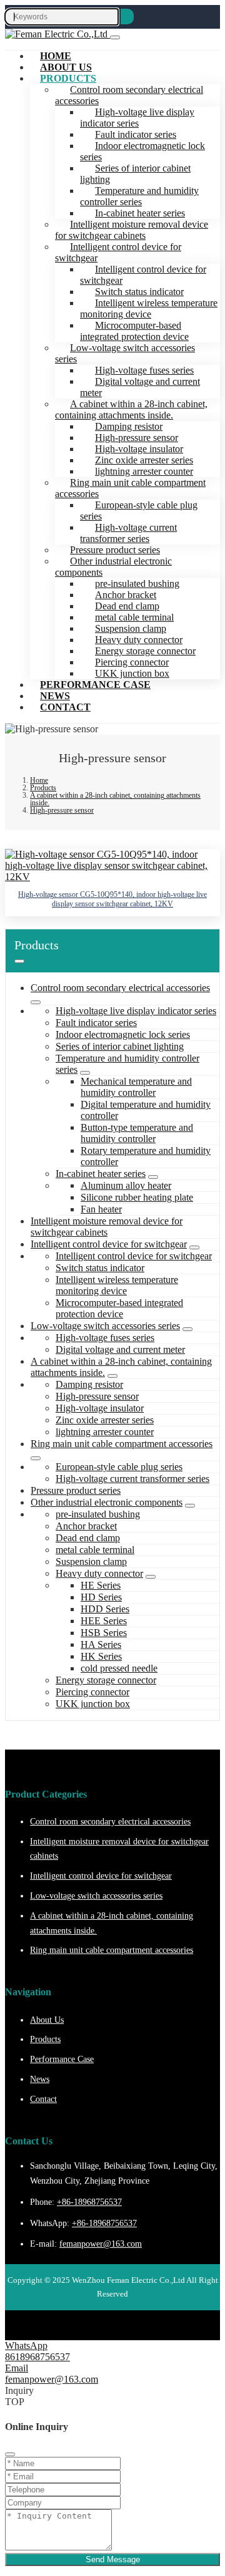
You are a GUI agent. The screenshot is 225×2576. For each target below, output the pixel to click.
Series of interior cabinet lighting (135, 174)
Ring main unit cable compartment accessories (130, 488)
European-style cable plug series (139, 511)
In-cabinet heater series (101, 1174)
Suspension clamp (91, 1562)
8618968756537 (37, 2357)
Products (68, 78)
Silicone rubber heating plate (137, 1197)
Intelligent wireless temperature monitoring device (149, 308)
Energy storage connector (106, 1680)
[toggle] (115, 37)
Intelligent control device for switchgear (118, 252)
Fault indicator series (96, 1023)
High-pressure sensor (97, 1396)
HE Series (101, 1585)
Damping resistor (89, 1384)
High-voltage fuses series (105, 1338)
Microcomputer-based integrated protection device (134, 331)
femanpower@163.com (101, 2244)
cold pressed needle (119, 1668)
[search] (127, 17)
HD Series (101, 1597)
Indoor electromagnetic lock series (142, 151)
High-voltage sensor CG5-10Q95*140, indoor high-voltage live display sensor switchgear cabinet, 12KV (112, 899)
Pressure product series (76, 1490)
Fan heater (101, 1209)
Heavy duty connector (99, 1573)
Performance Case (95, 685)
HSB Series (104, 1633)
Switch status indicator (100, 1268)
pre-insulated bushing (98, 1514)
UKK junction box (93, 1704)
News (40, 2079)
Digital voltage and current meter (140, 387)
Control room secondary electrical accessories (129, 95)
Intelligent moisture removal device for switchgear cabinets (132, 230)
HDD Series (105, 1609)
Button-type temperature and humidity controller (137, 1133)
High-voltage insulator (100, 1408)
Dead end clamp (88, 1538)
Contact (65, 707)
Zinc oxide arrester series (105, 1420)
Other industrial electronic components (113, 567)
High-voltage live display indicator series (137, 118)
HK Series (101, 1656)
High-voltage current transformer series (128, 533)
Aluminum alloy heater (126, 1185)
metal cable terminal (95, 1550)
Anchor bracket (86, 1526)
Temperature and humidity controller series (139, 196)
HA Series (101, 1644)
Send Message (113, 2559)
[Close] (10, 2454)
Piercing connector (92, 1692)
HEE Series (104, 1621)
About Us (47, 2020)
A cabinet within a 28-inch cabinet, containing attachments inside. (131, 409)
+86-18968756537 (89, 2202)
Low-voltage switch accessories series (125, 353)
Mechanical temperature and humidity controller (136, 1087)
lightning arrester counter (105, 1432)
